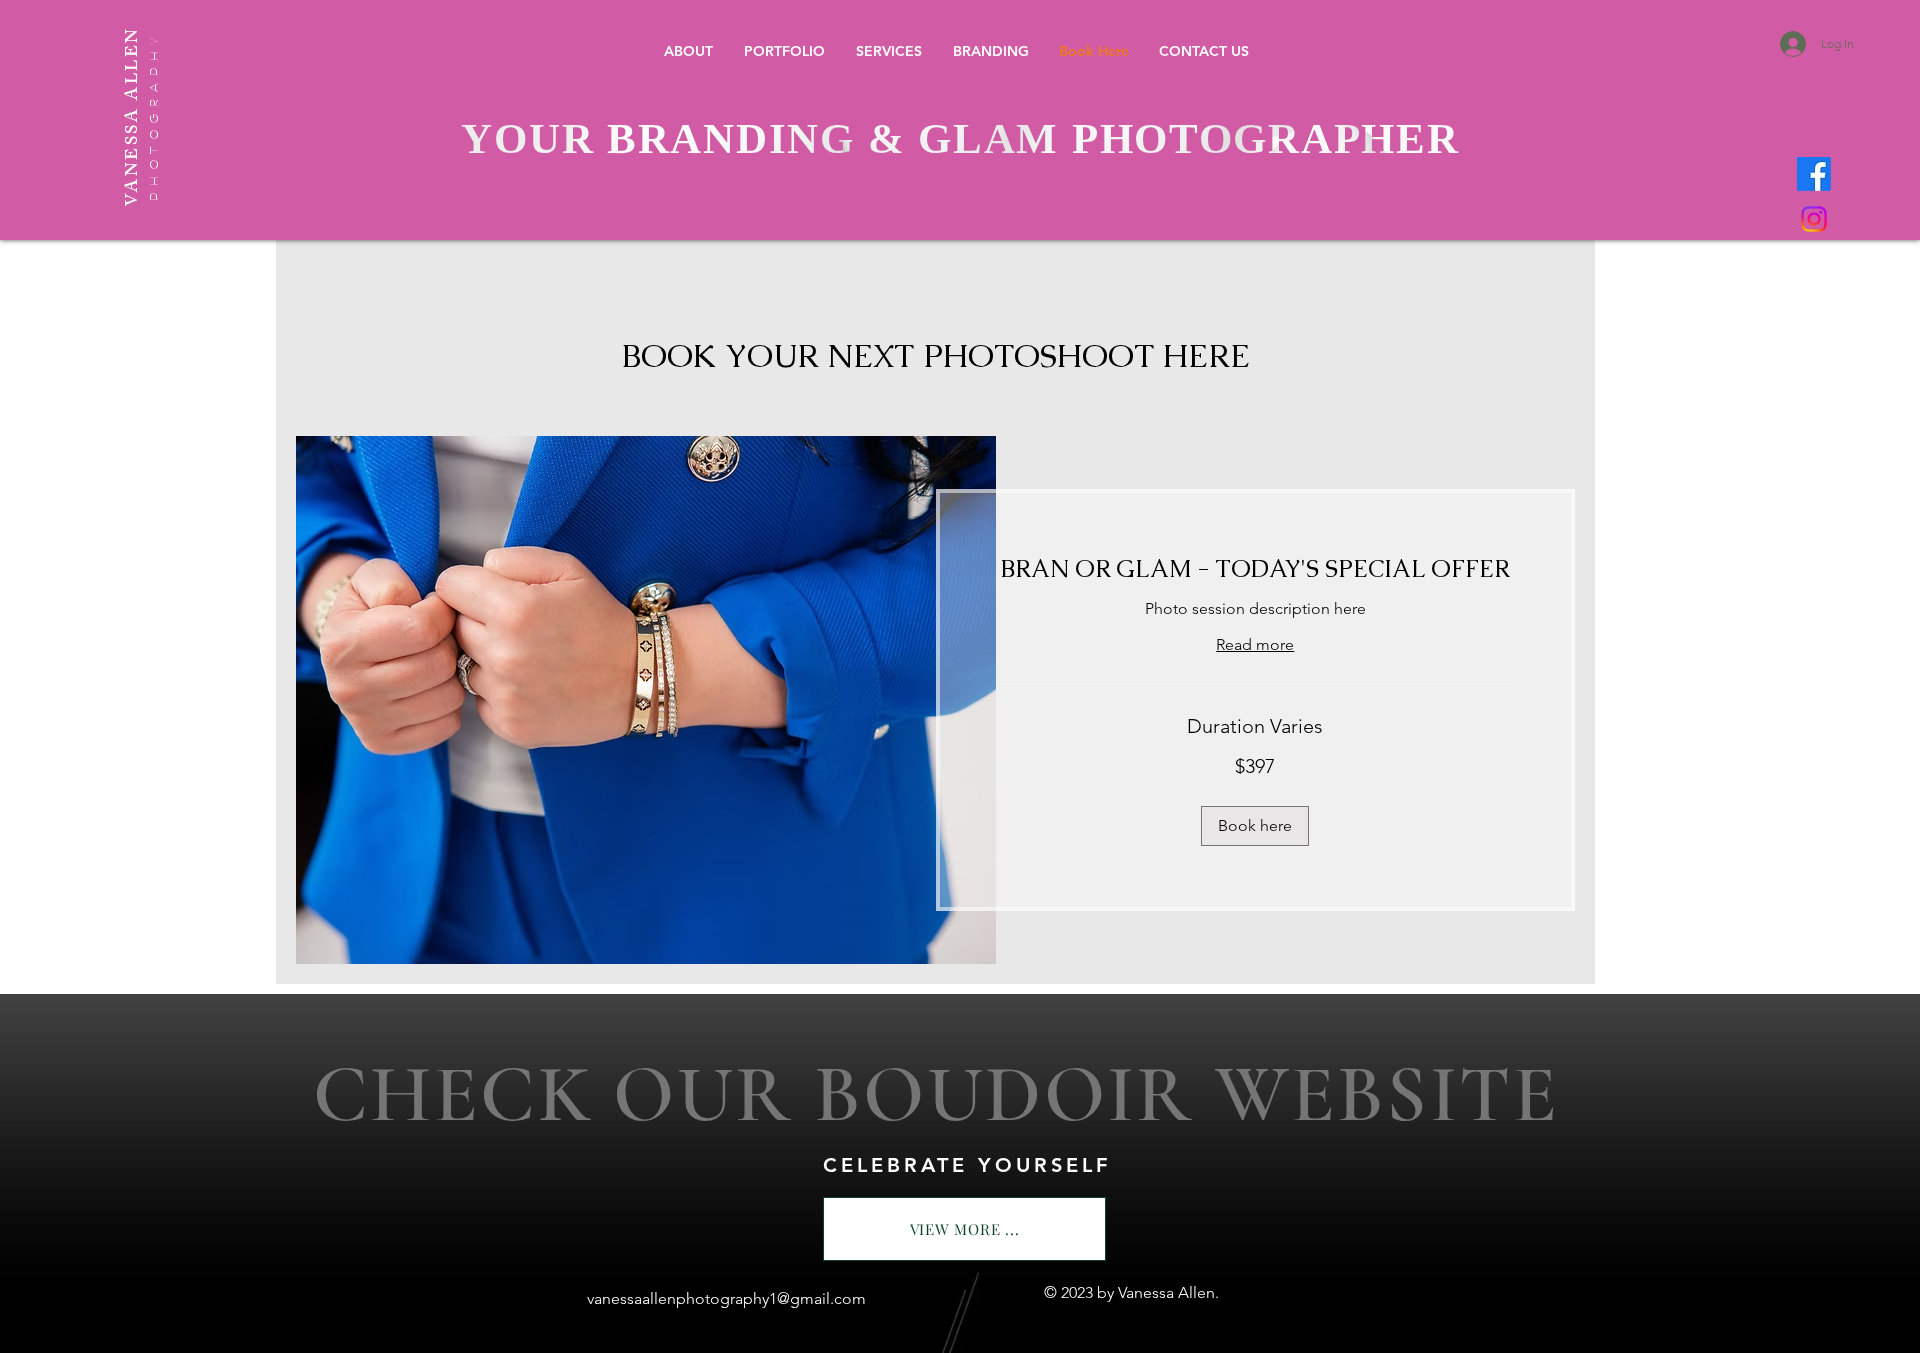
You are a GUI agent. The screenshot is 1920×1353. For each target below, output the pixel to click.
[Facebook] (1814, 174)
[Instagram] (1814, 219)
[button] (784, 51)
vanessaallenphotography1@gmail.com (726, 1298)
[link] (1256, 569)
